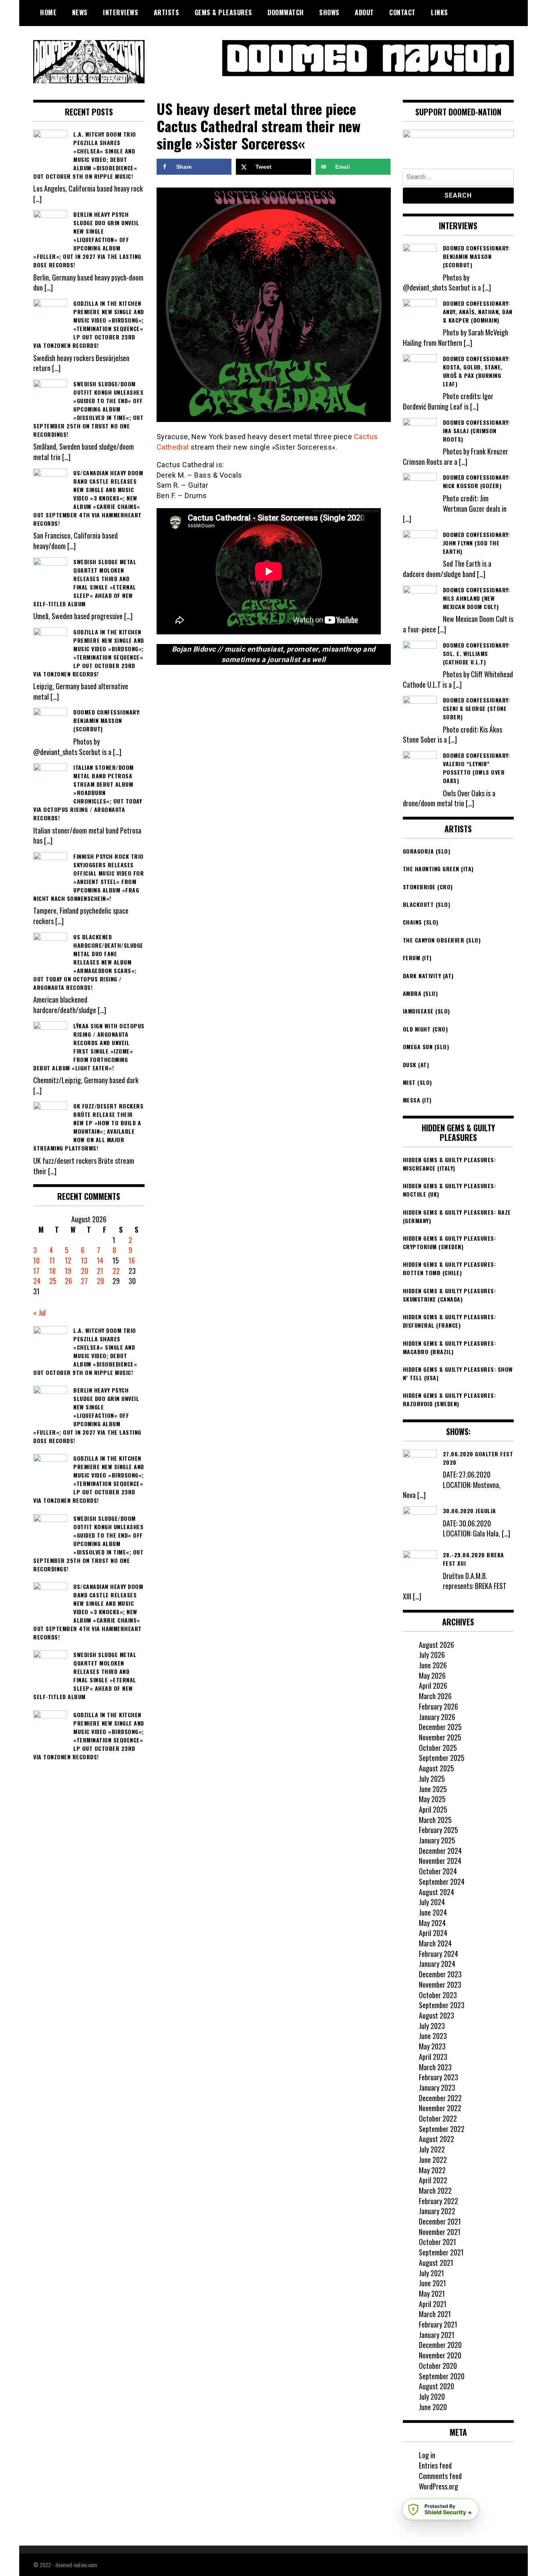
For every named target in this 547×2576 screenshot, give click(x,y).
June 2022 (433, 2160)
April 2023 (433, 2057)
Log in (427, 2455)
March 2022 (435, 2190)
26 (68, 1281)
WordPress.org (438, 2486)
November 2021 (440, 2232)
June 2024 (433, 1912)
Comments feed (440, 2476)
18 (52, 1271)
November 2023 (440, 1984)
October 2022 (438, 2118)
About (364, 12)
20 (84, 1271)
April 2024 (433, 1933)
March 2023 (435, 2067)
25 (53, 1281)
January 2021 (437, 2335)
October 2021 (437, 2242)
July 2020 (432, 2396)
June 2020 (433, 2407)
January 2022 (437, 2211)
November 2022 (440, 2108)
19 (68, 1271)
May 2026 (432, 1676)
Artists (167, 12)
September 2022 (442, 2129)
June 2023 (433, 2036)
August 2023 (436, 2015)
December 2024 (440, 1851)
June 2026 (433, 1665)
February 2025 (438, 1830)
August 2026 (436, 1645)
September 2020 (442, 2376)
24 (37, 1281)
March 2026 (435, 1696)
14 (100, 1260)
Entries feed (435, 2465)
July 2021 (431, 2273)
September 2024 (442, 1882)
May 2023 (432, 2046)
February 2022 (438, 2201)
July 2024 (432, 1902)
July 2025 (432, 1779)
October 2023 (438, 1995)
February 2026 (438, 1706)
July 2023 (432, 2026)
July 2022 (432, 2149)
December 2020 (440, 2345)
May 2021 (432, 2293)
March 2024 (435, 1943)
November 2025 (440, 1737)
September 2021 (441, 2252)
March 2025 (435, 1820)
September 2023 (442, 2005)
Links (439, 12)
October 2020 (438, 2366)
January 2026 (437, 1717)
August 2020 (436, 2386)
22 (116, 1271)
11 (52, 1260)
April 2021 (433, 2304)
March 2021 (435, 2314)
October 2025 (438, 1748)
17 (36, 1271)
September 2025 (442, 1758)
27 (84, 1281)
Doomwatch (286, 12)
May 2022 (432, 2170)
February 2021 (438, 2324)
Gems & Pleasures (223, 12)
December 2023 (440, 1974)
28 (101, 1281)
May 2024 (432, 1923)
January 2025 (437, 1840)
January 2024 (437, 1964)
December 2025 (440, 1727)
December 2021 (440, 2221)
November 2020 (440, 2355)
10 (36, 1260)
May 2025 (432, 1799)
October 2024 (438, 1871)
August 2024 (436, 1892)
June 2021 (432, 2283)
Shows (329, 12)
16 (132, 1260)
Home (48, 12)
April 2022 (433, 2180)
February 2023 (438, 2077)
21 (100, 1271)
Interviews (121, 12)
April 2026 (433, 1686)
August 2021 (436, 2263)
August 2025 (436, 1768)
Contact (402, 12)
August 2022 (436, 2139)
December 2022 (440, 2098)
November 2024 (440, 1861)
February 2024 (438, 1954)
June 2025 (433, 1789)
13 (84, 1260)
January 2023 (437, 2087)
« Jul (39, 1312)
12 (68, 1260)
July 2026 (432, 1655)
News (80, 12)
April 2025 (433, 1809)
